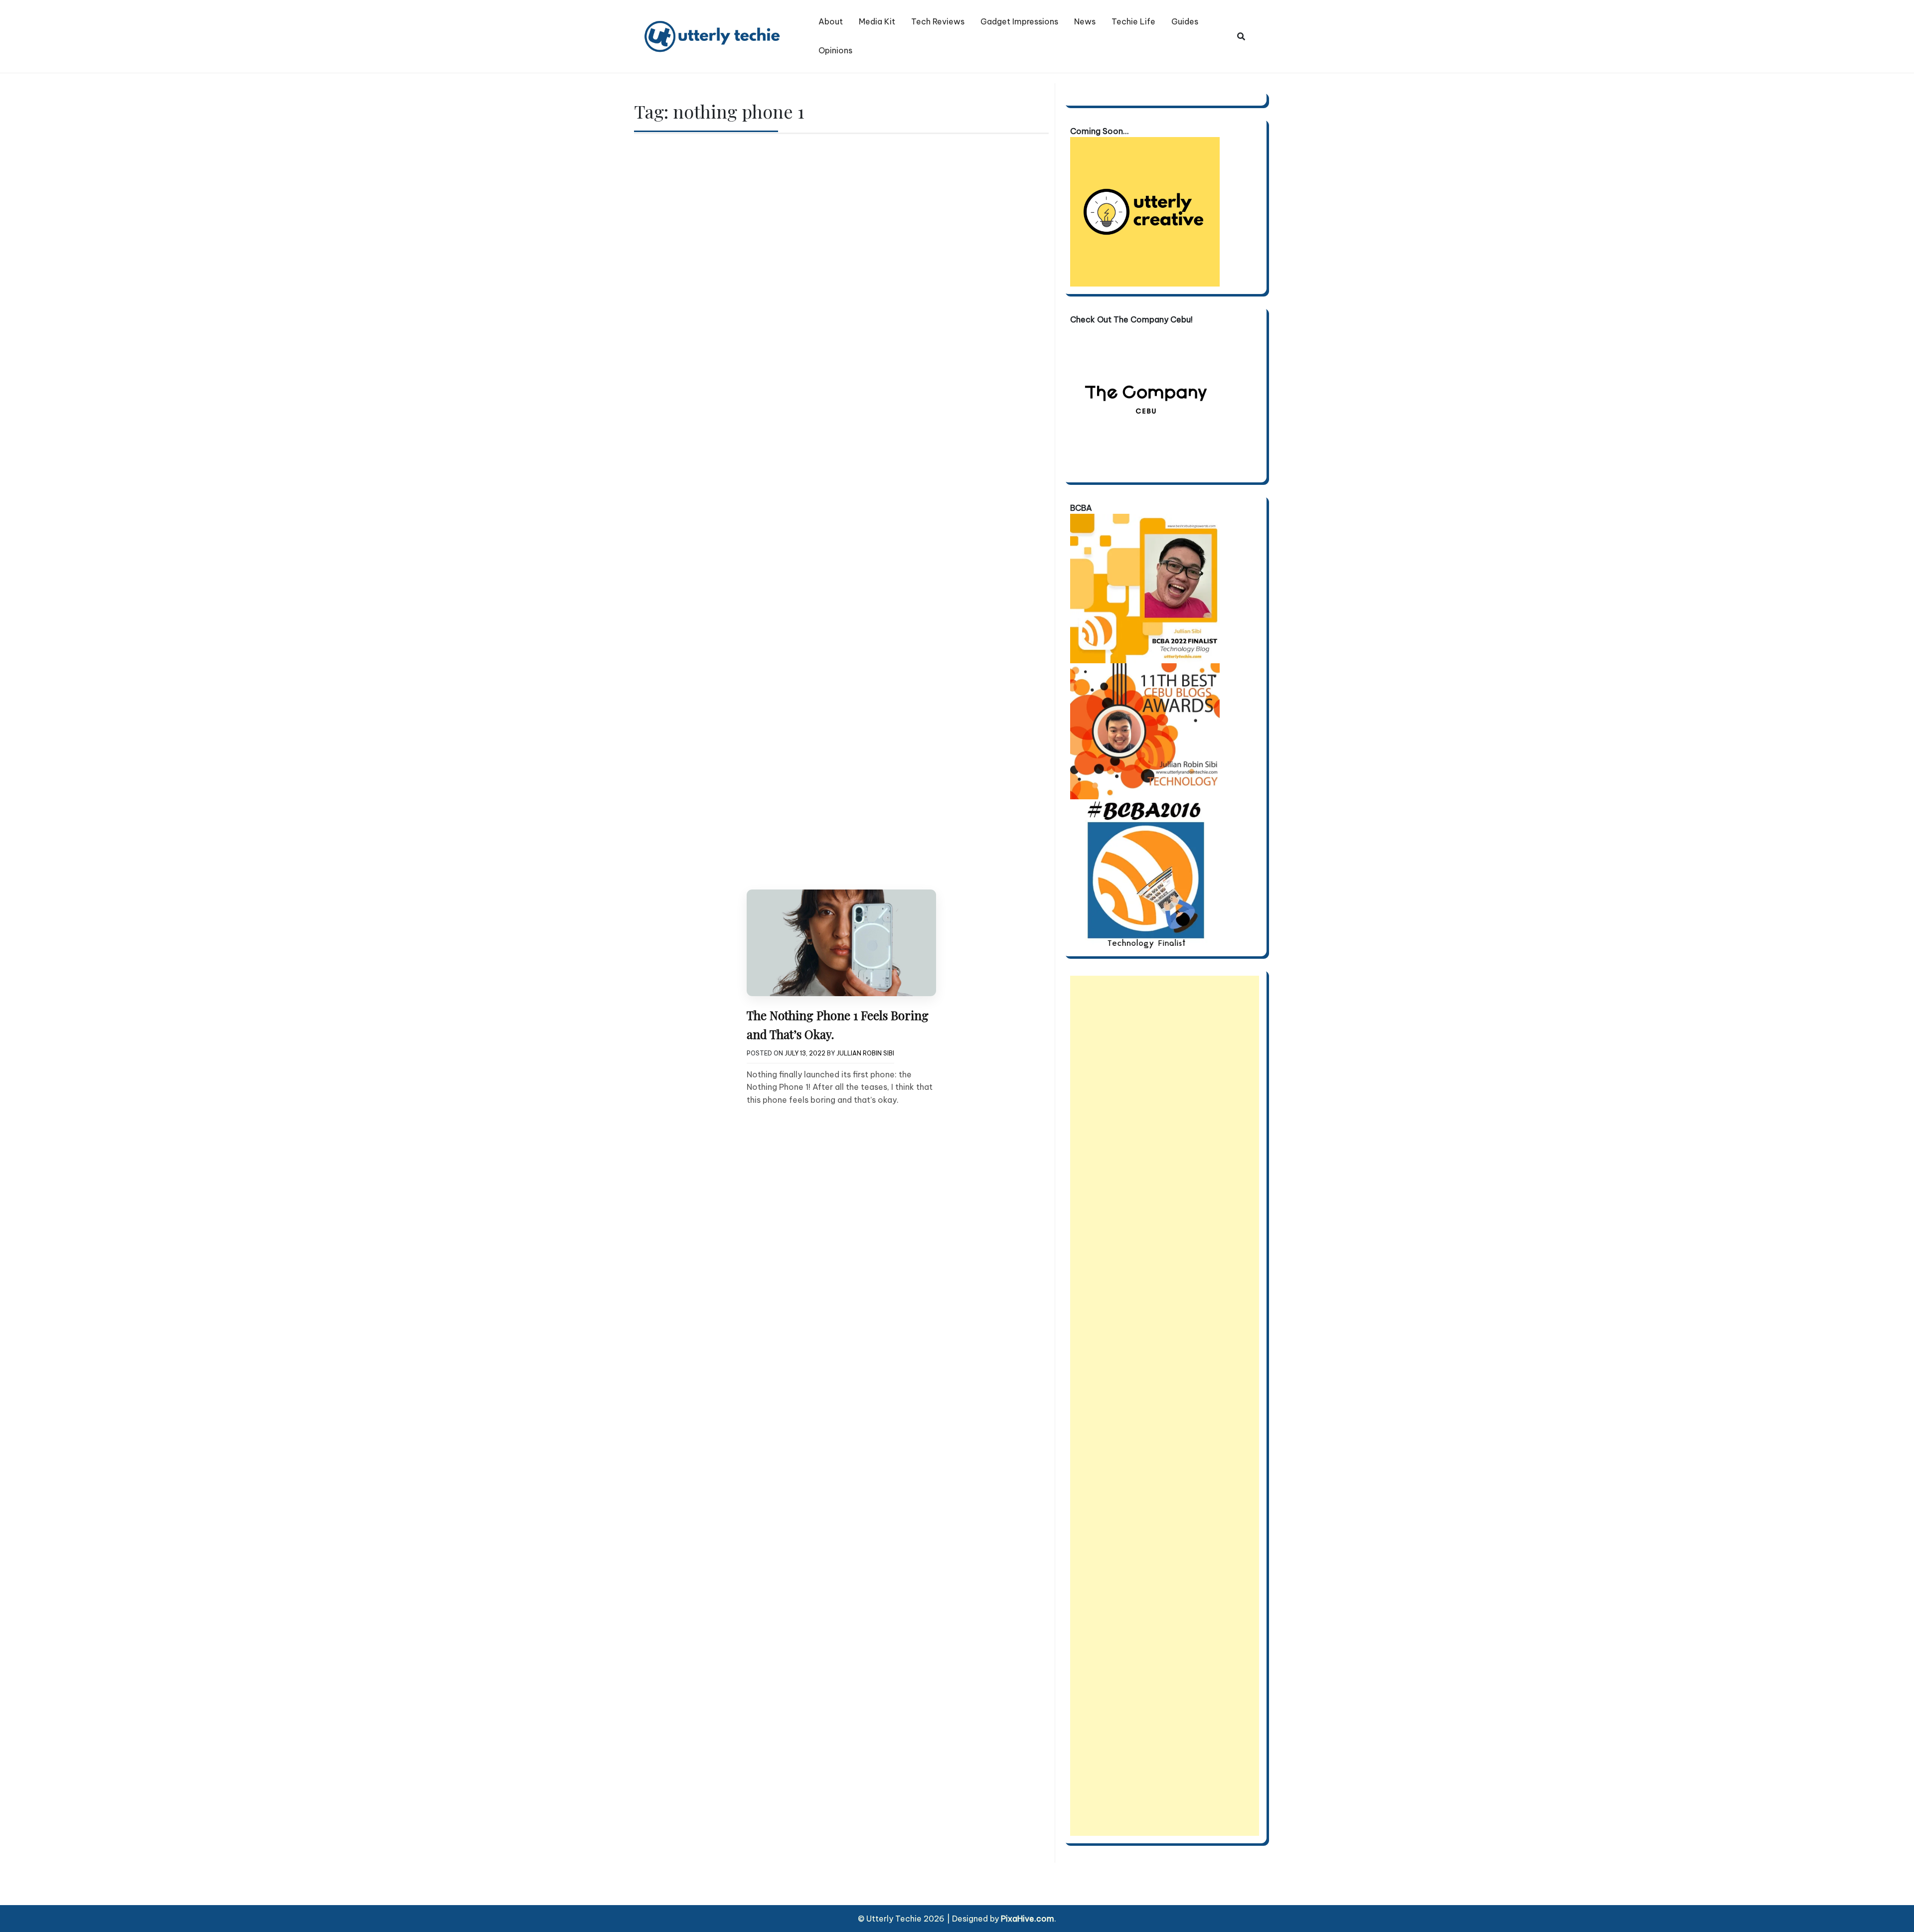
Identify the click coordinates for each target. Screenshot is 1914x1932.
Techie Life (1133, 21)
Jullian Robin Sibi (865, 1053)
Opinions (835, 50)
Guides (1185, 21)
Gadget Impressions (1019, 21)
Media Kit (877, 21)
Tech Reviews (938, 21)
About (831, 21)
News (1085, 21)
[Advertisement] (1165, 1406)
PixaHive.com (1028, 1919)
